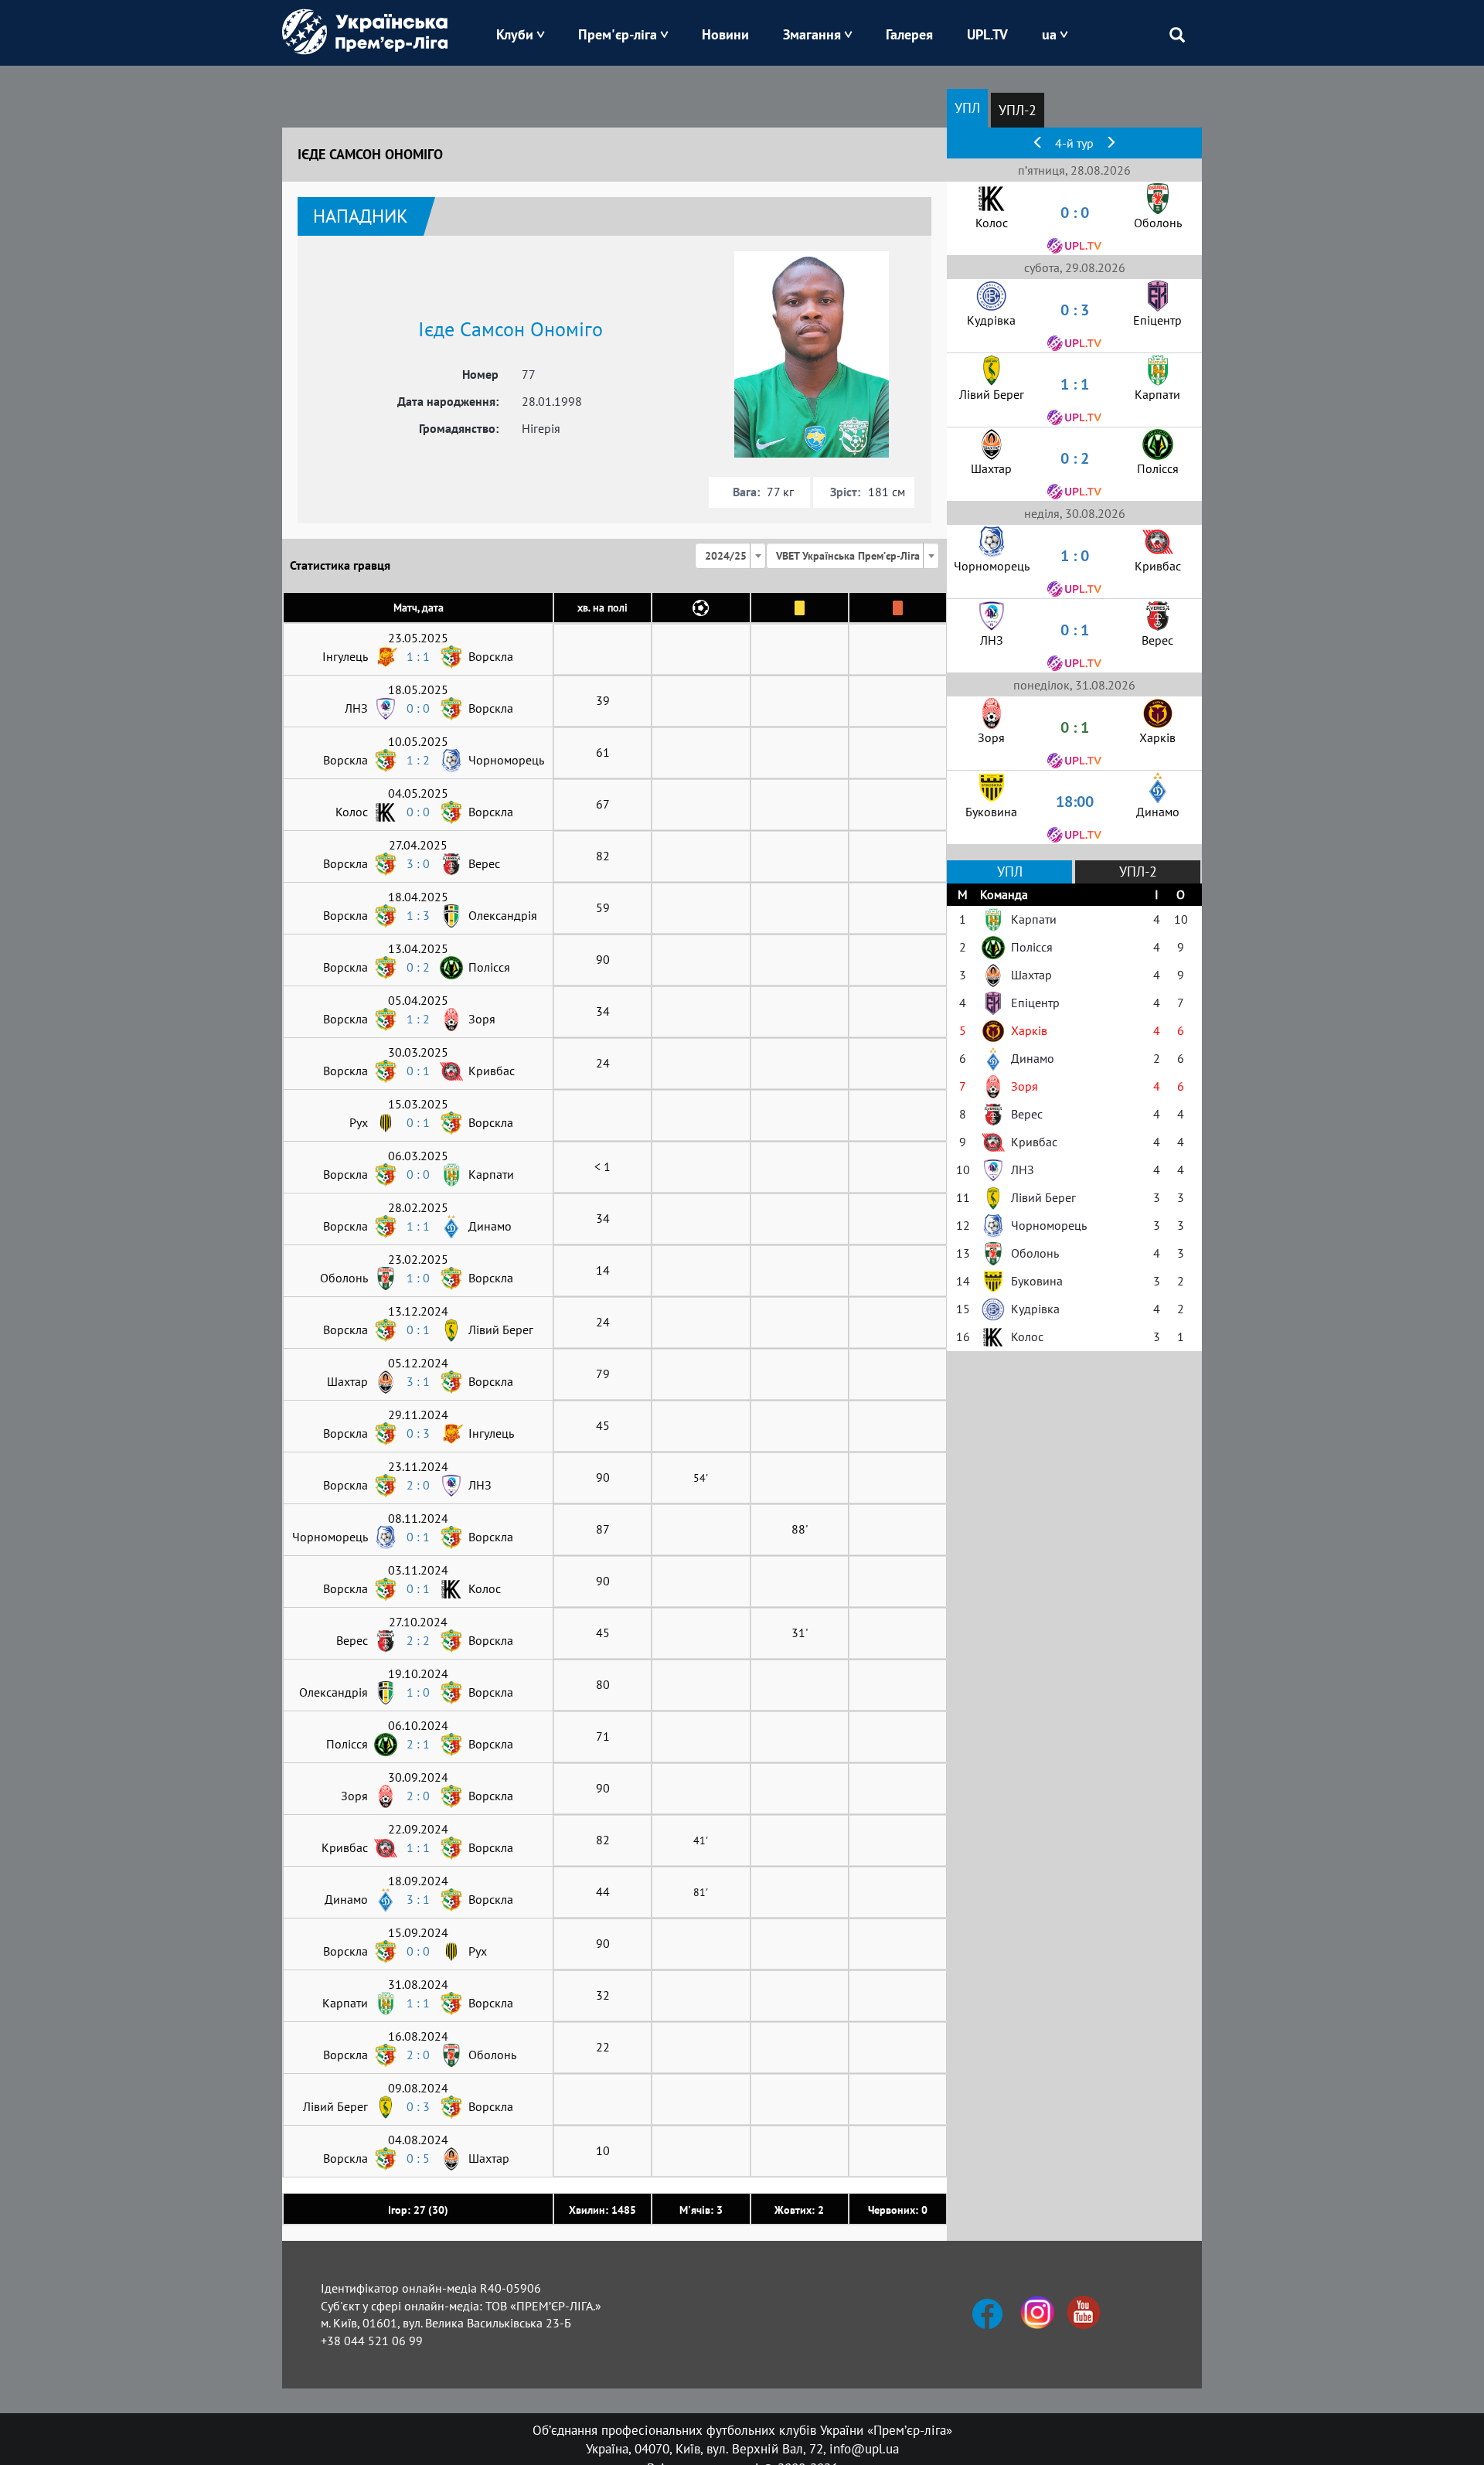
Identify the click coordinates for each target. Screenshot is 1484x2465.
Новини (725, 34)
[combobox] (730, 556)
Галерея (909, 34)
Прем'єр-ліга (618, 34)
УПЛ (967, 108)
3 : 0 (418, 863)
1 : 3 (418, 915)
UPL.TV (987, 34)
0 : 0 (418, 708)
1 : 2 (418, 760)
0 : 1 (418, 1071)
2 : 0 (418, 1485)
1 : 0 (418, 1278)
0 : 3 (418, 1433)
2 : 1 (418, 1744)
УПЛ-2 (1018, 110)
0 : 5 (418, 2158)
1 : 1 (418, 656)
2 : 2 (418, 1640)
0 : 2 (418, 967)
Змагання (812, 34)
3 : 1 (418, 1381)
